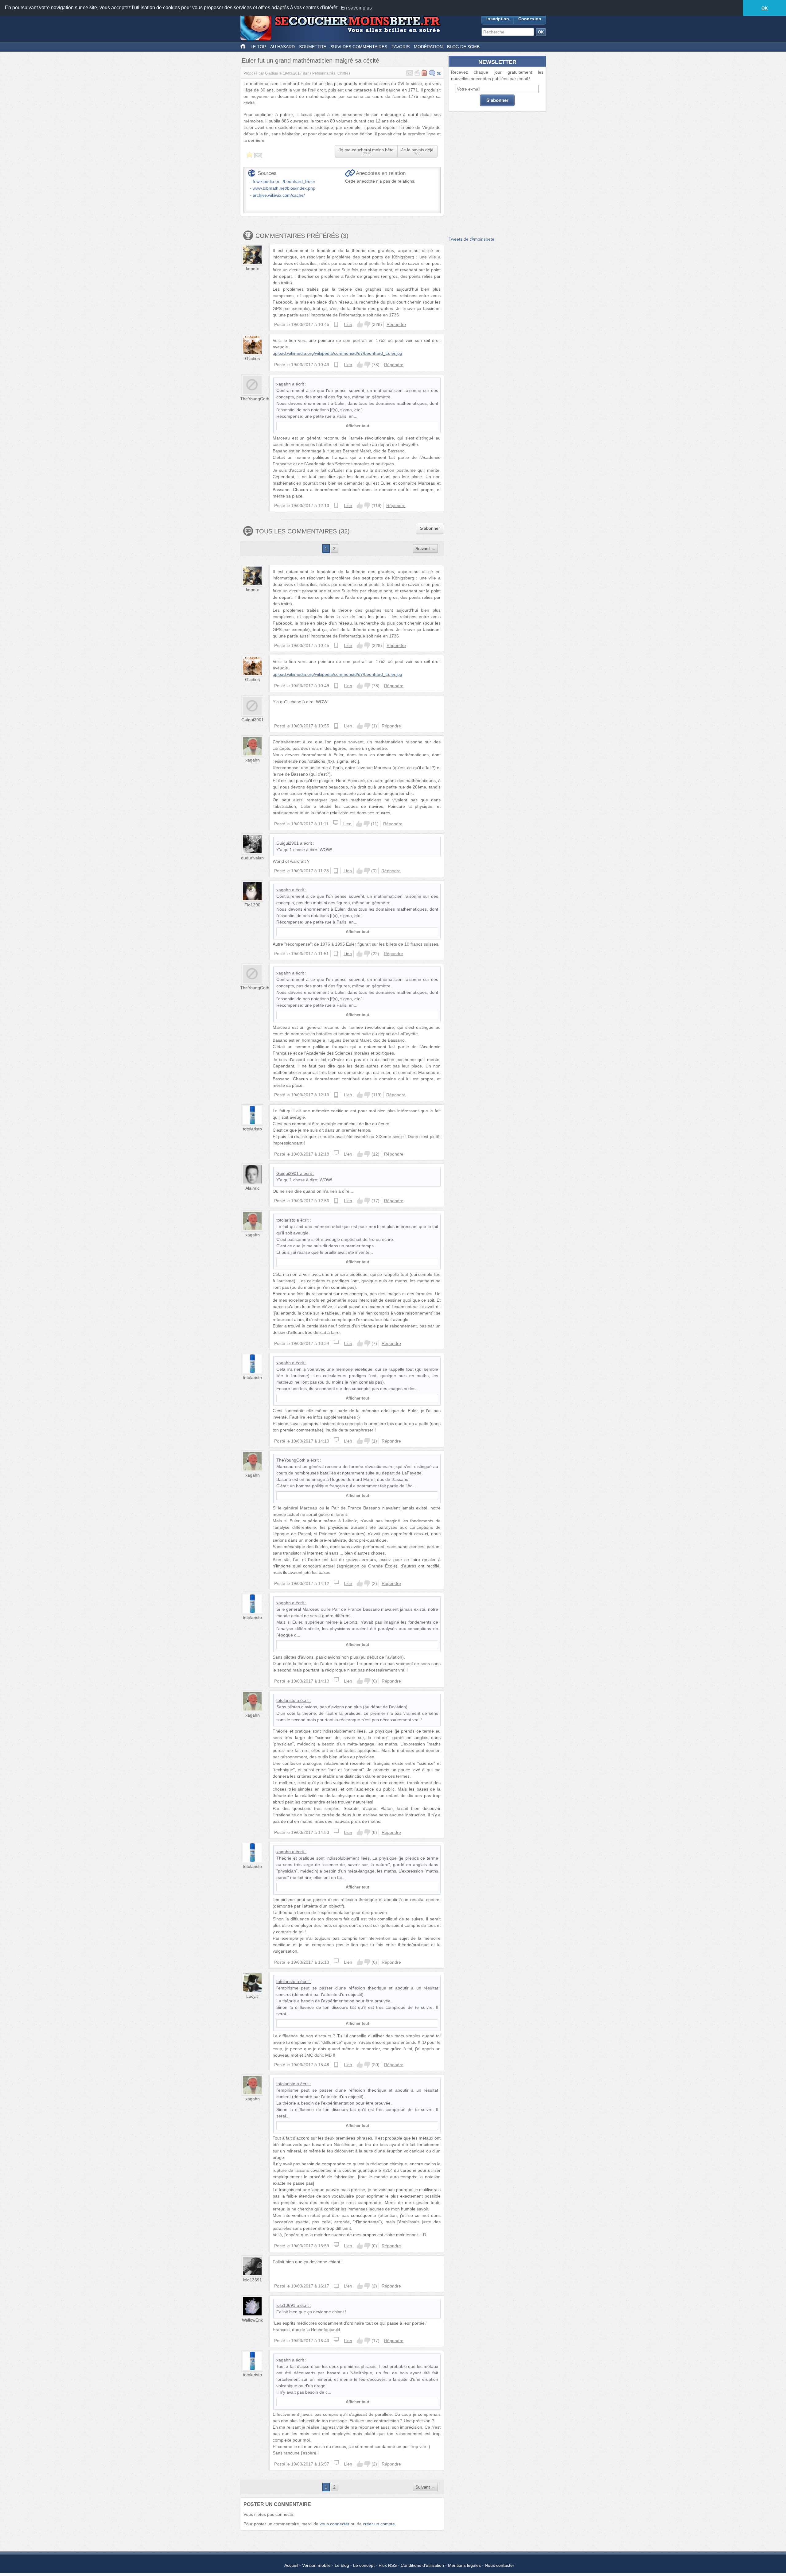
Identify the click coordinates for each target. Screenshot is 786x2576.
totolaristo (252, 1129)
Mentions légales (464, 2565)
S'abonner (430, 528)
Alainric (252, 1188)
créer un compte (379, 2524)
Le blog (342, 2565)
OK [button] (765, 8)
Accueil (291, 2565)
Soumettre (313, 47)
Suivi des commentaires (359, 47)
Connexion (530, 19)
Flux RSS (388, 2565)
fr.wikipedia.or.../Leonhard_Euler (284, 181)
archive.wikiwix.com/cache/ (279, 195)
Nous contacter (500, 2565)
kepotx (252, 269)
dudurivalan (252, 858)
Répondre (396, 324)
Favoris (401, 47)
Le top (258, 47)
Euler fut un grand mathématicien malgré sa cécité (310, 60)
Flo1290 (252, 905)
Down (367, 324)
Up (360, 324)
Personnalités (324, 73)
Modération (428, 47)
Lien (348, 324)
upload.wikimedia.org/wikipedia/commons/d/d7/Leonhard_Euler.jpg (337, 353)
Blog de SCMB (463, 47)
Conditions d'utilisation (422, 2565)
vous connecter (335, 2524)
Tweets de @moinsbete (471, 239)
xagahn (284, 384)
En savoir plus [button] (356, 8)
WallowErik (252, 2320)
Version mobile (316, 2565)
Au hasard (282, 47)
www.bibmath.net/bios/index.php (284, 188)
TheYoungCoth (255, 399)
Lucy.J (252, 1996)
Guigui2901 (253, 720)
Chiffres (344, 73)
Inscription (498, 19)
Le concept (364, 2565)
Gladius (271, 73)
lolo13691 (252, 2280)
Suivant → (425, 548)
